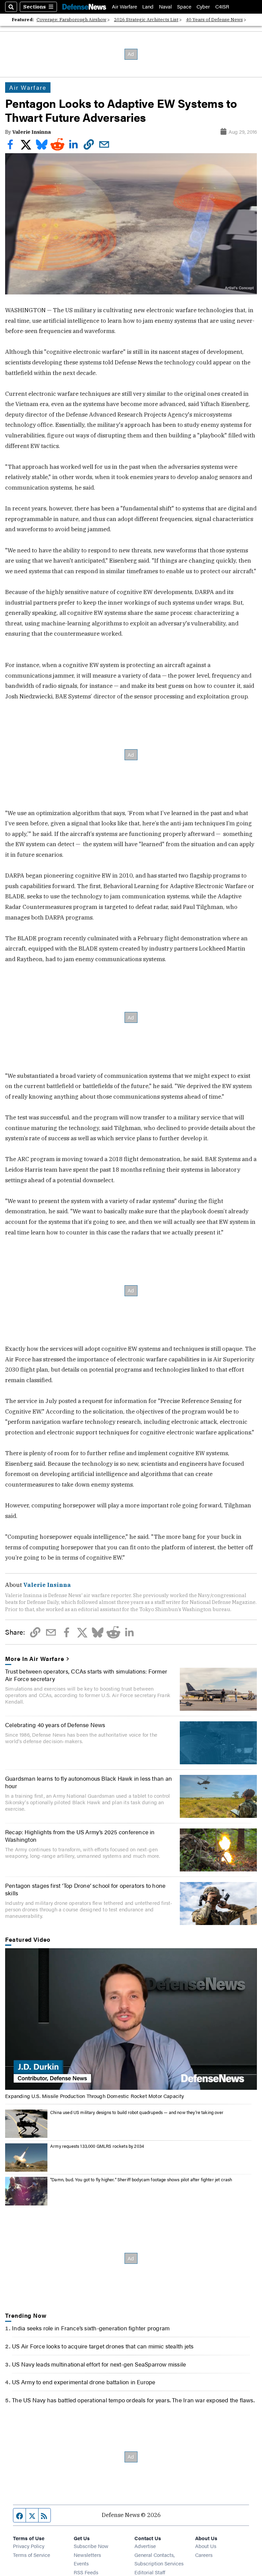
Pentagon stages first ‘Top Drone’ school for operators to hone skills (85, 1889)
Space (184, 7)
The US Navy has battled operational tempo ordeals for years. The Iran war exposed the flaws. (133, 2400)
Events (81, 2563)
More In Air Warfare (35, 1659)
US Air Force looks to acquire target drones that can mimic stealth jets (103, 2346)
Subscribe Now (91, 2546)
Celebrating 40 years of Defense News (55, 1725)
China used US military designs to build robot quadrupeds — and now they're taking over (137, 2112)
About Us (206, 2546)
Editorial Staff (150, 2572)
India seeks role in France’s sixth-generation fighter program (91, 2328)
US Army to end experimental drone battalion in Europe (84, 2382)
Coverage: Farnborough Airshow (71, 20)
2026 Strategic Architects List (146, 20)
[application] (131, 2019)
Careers (204, 2555)
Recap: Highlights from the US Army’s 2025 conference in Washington (80, 1836)
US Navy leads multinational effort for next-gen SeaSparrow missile (99, 2364)
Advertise (145, 2546)
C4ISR (222, 7)
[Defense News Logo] (84, 7)
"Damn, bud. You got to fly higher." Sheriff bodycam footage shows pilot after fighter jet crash (141, 2180)
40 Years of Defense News (214, 20)
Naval (165, 7)
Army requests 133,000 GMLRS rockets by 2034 (97, 2146)
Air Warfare (125, 7)
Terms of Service (32, 2555)
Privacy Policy (29, 2546)
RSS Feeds (86, 2572)
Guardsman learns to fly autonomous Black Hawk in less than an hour (89, 1782)
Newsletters (87, 2555)
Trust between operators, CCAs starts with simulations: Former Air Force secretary (86, 1675)
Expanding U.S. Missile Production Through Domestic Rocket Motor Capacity (94, 2096)
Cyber (203, 7)
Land (148, 7)
